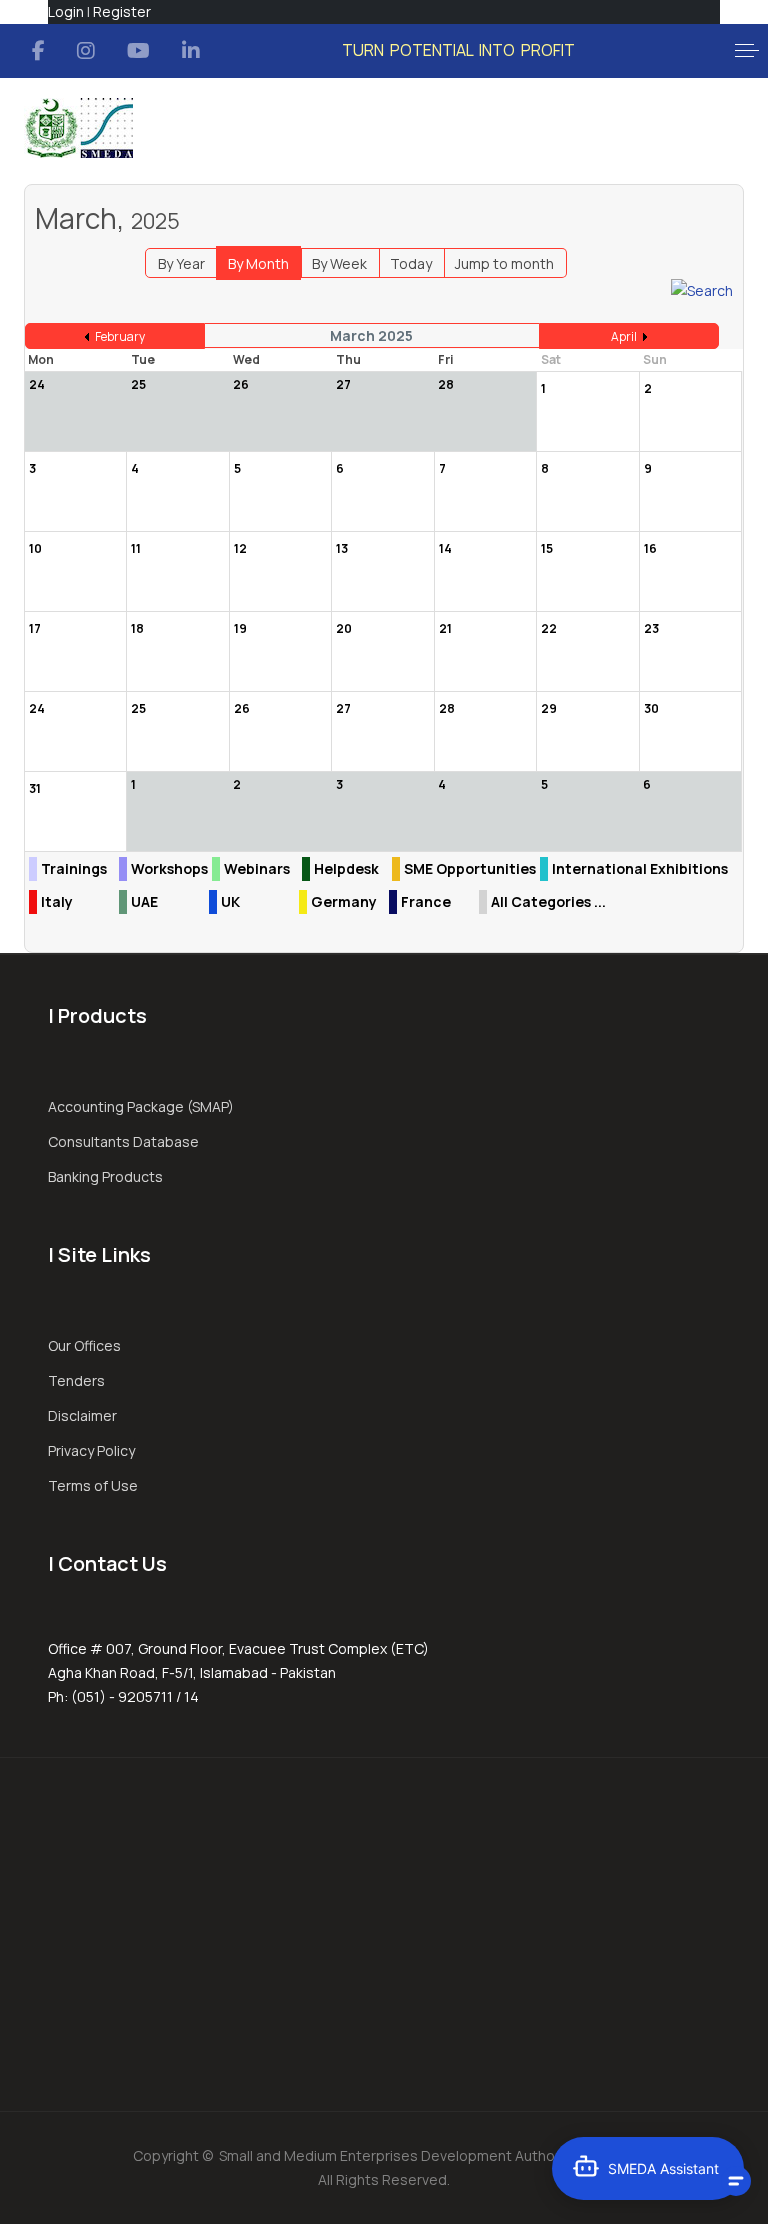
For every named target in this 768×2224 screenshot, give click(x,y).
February (120, 336)
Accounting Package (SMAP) (141, 1106)
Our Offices (84, 1345)
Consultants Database (123, 1141)
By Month (258, 263)
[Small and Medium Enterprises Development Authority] (78, 128)
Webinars (257, 868)
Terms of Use (93, 1485)
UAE (144, 901)
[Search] (702, 289)
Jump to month (504, 263)
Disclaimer (82, 1415)
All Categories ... (548, 901)
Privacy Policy (91, 1450)
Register (122, 11)
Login (66, 11)
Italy (57, 901)
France (426, 901)
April (624, 336)
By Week (339, 263)
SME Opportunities (470, 868)
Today (411, 263)
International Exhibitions (640, 868)
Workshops (169, 868)
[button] (747, 51)
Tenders (76, 1380)
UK (230, 901)
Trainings (74, 868)
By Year (181, 263)
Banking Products (105, 1176)
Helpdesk (346, 868)
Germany (344, 901)
